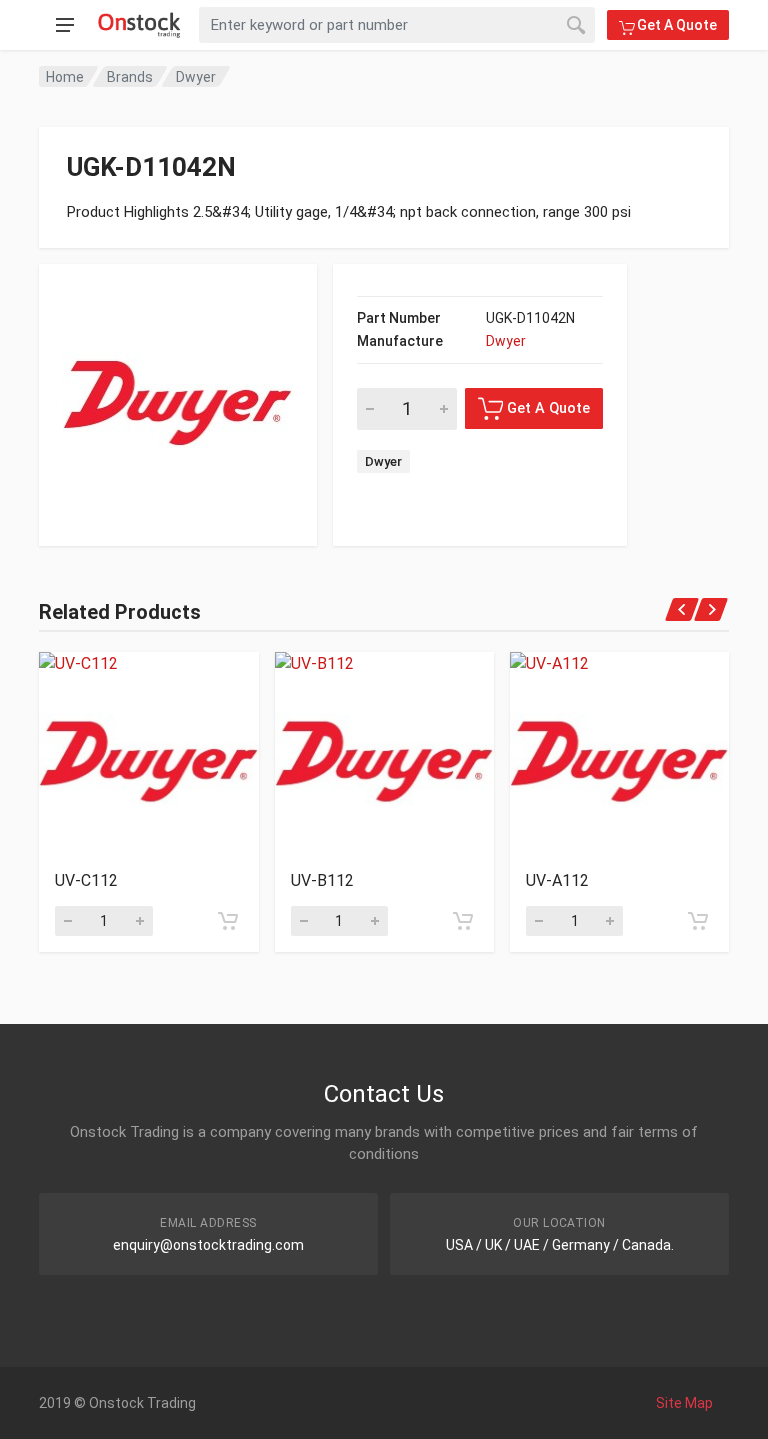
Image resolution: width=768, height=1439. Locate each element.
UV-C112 (86, 880)
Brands (130, 77)
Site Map (684, 1403)
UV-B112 (322, 880)
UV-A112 (557, 880)
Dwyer (196, 77)
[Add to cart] (228, 921)
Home (65, 77)
